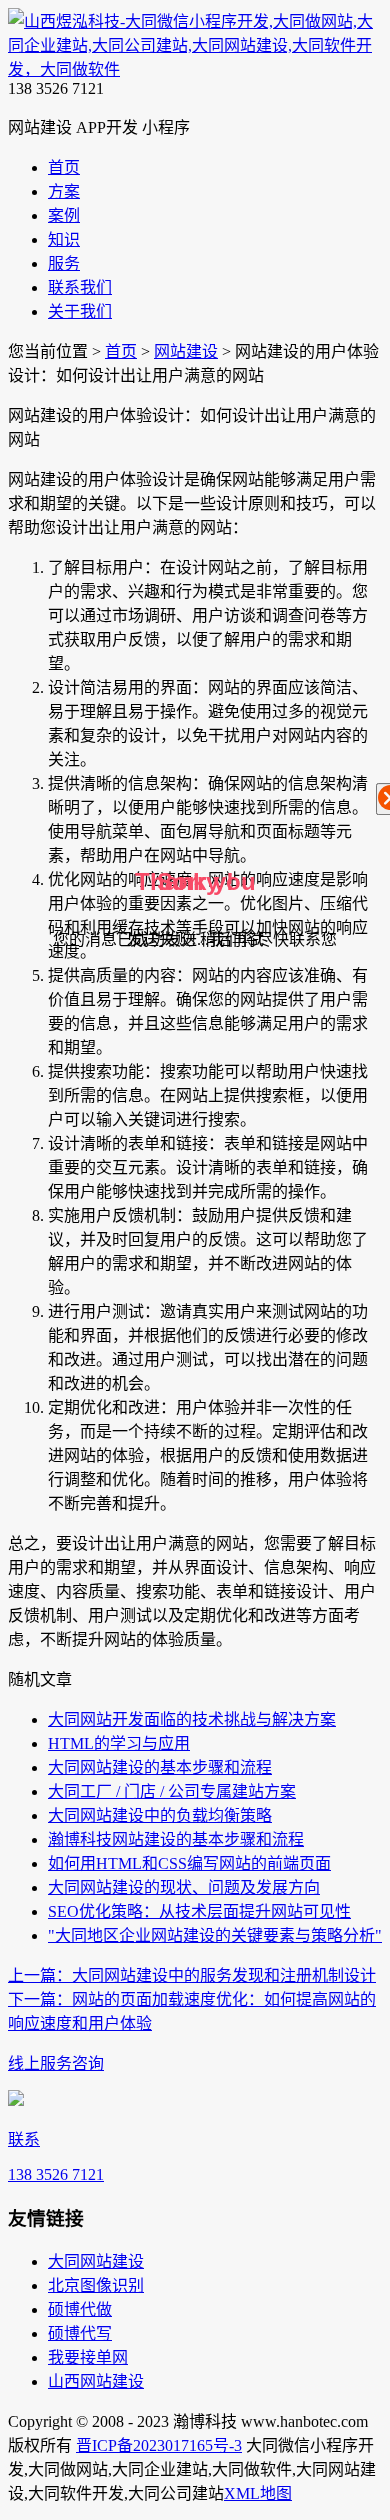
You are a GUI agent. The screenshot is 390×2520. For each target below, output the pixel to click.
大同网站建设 (96, 2261)
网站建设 (186, 351)
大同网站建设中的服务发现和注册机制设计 (192, 1975)
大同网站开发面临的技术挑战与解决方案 (192, 1719)
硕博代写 (80, 2333)
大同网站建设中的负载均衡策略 (160, 1815)
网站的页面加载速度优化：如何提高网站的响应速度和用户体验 (192, 2011)
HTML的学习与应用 (119, 1743)
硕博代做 (80, 2309)
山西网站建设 (96, 2381)
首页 (121, 351)
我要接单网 (88, 2357)
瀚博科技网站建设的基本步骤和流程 (176, 1839)
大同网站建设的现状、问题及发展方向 (184, 1887)
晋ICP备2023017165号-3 (159, 2445)
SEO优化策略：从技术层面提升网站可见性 (199, 1911)
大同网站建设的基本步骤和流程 (160, 1767)
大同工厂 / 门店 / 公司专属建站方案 (172, 1791)
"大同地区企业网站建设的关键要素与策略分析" (215, 1935)
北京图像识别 (96, 2285)
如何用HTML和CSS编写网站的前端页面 (189, 1863)
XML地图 (258, 2493)
